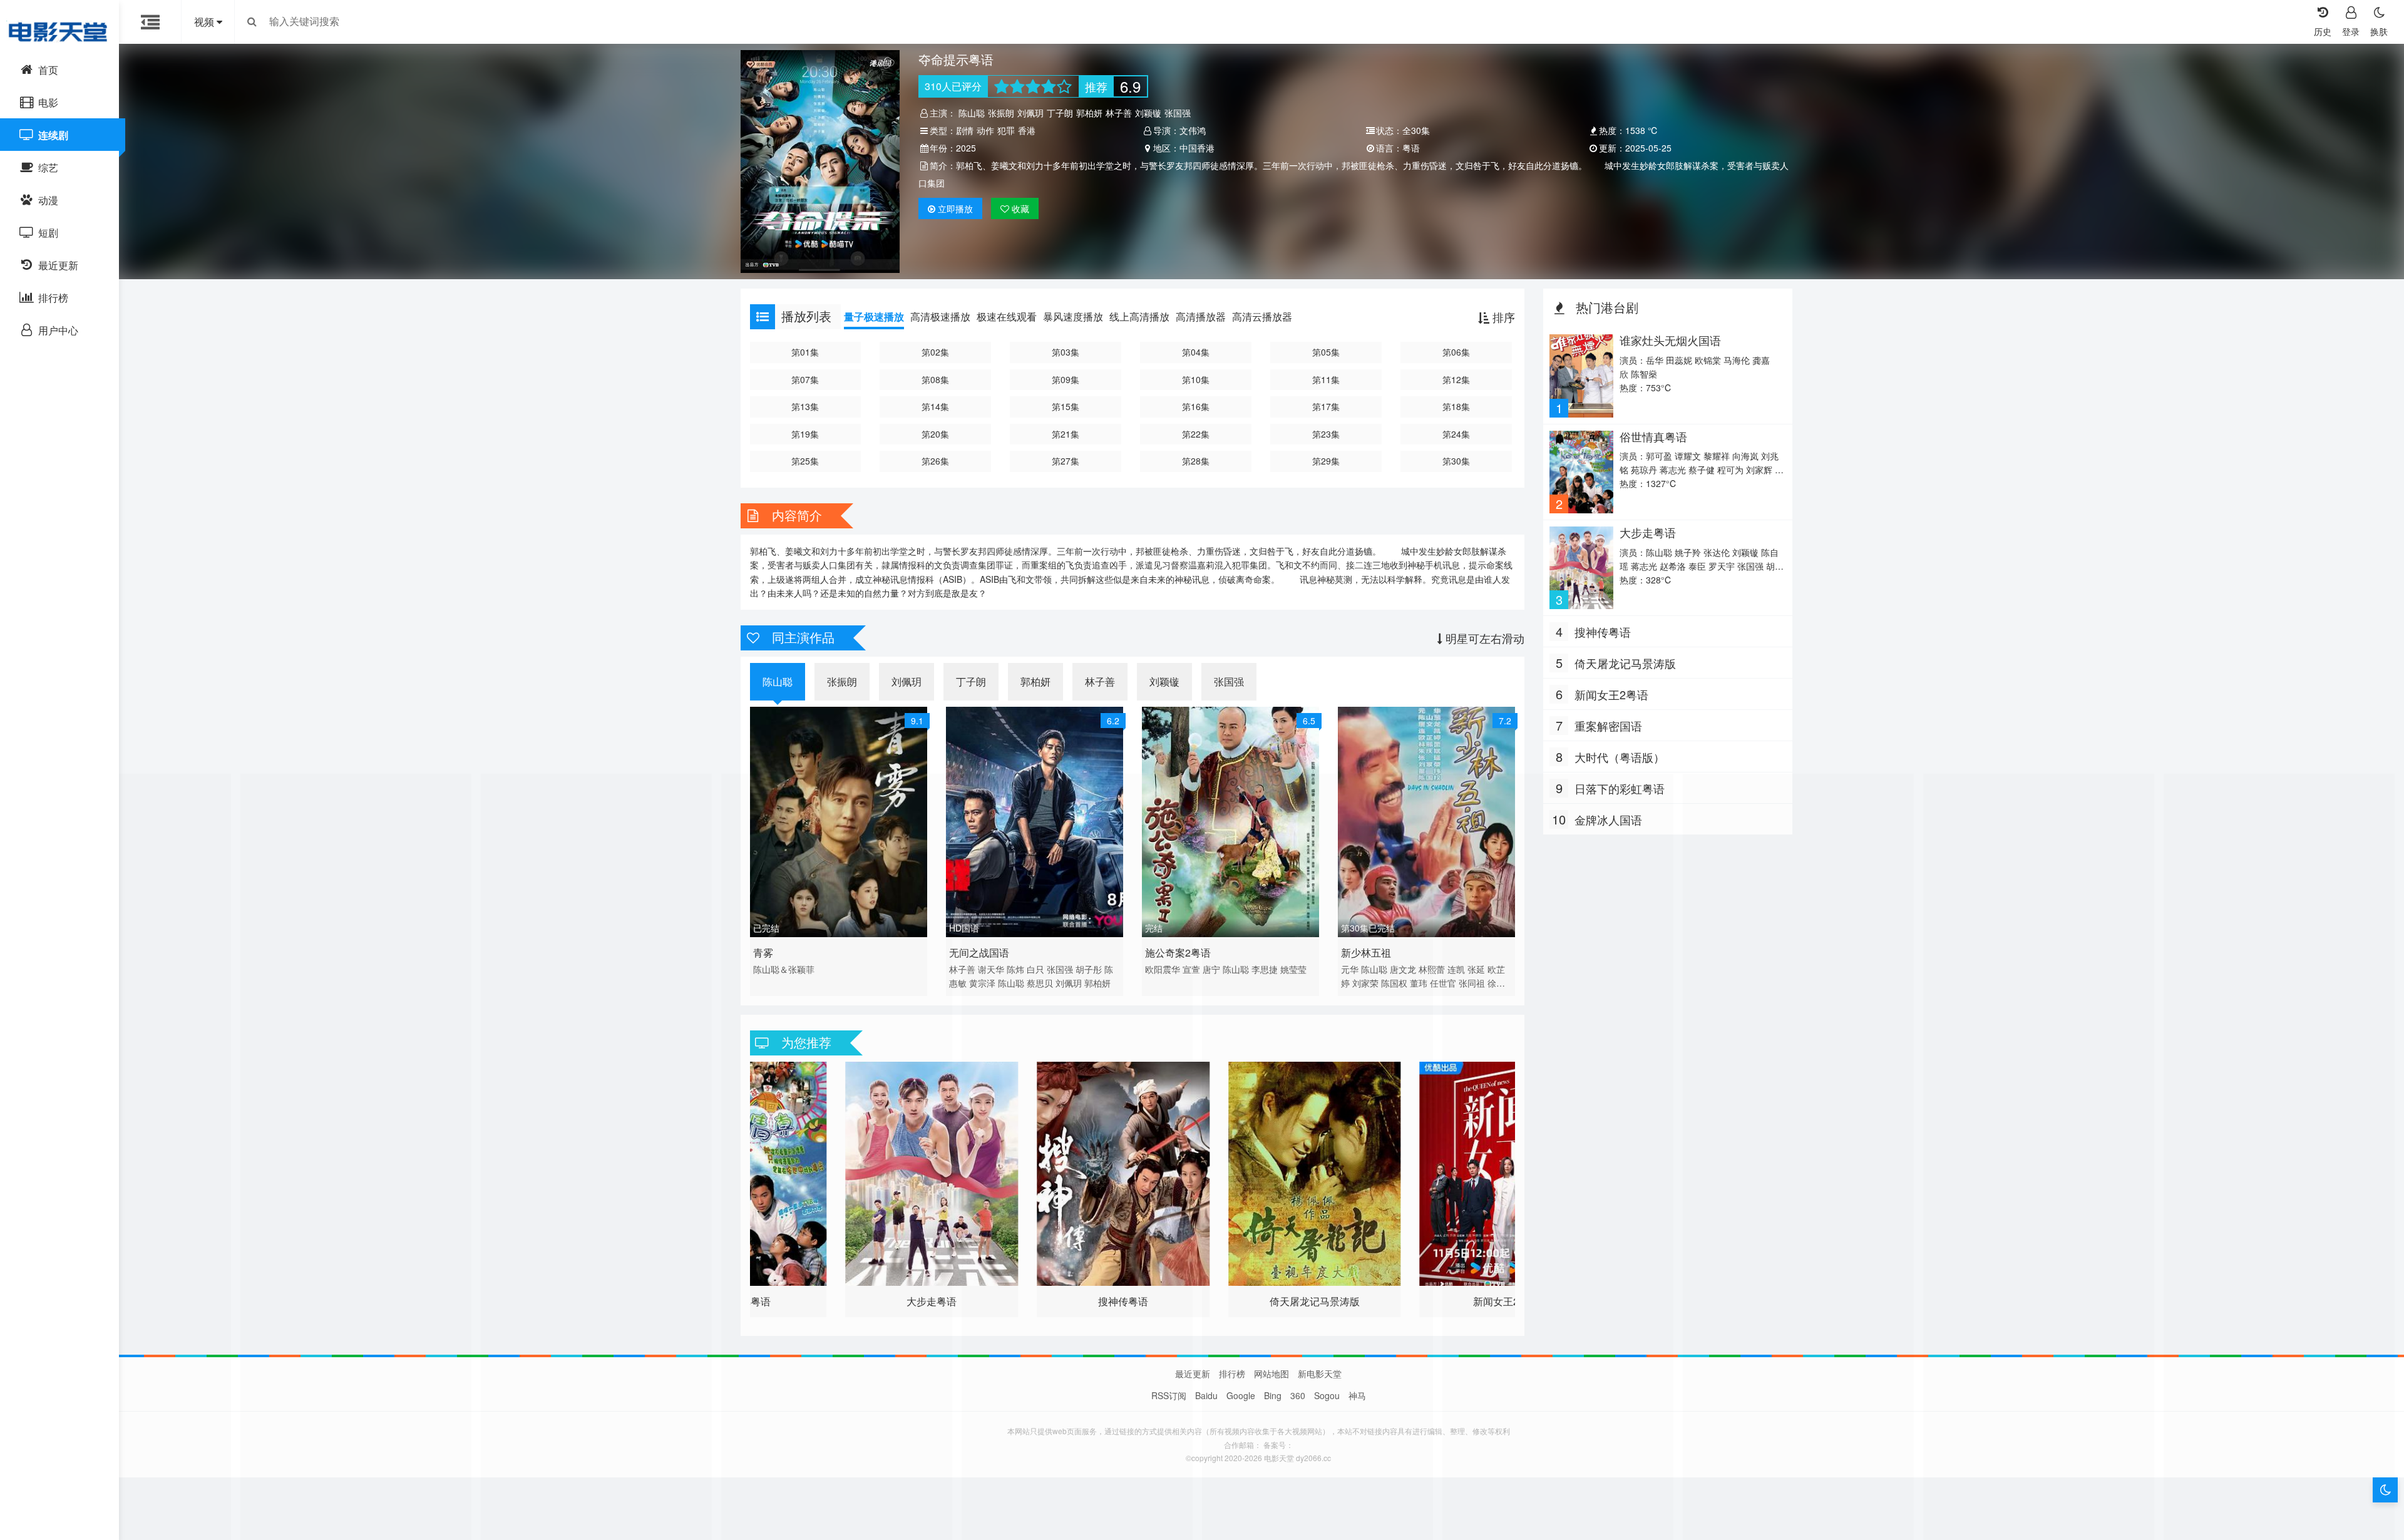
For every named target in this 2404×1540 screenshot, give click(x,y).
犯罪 (1006, 130)
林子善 (1119, 113)
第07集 (805, 379)
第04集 (1196, 352)
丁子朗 (1060, 113)
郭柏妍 (1089, 113)
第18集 (1456, 406)
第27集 (1066, 461)
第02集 (935, 352)
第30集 (1456, 461)
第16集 (1196, 406)
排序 (1502, 317)
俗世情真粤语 (1653, 436)
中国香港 (1197, 148)
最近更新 (1193, 1373)
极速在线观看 (1007, 316)
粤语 (1411, 148)
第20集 (935, 434)
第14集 (935, 406)
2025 (966, 148)
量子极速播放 (874, 316)
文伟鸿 (1193, 130)
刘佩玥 (1030, 113)
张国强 (1178, 113)
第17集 (1326, 406)
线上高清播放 (1139, 316)
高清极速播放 (940, 316)
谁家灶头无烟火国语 (1670, 340)
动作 (985, 130)
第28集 (1196, 461)
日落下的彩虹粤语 (1620, 788)
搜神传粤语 (1603, 632)
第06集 (1456, 352)
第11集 (1326, 379)
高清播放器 (1201, 316)
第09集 (1066, 379)
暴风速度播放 (1073, 316)
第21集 (1066, 434)
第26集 (935, 461)
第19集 (805, 434)
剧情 (965, 130)
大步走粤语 (1648, 532)
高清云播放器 (1262, 316)
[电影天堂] (59, 31)
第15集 (1066, 406)
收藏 (1019, 208)
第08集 (935, 379)
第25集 (805, 461)
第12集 (1456, 379)
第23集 (1326, 434)
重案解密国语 (1608, 726)
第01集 (805, 352)
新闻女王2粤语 (1611, 694)
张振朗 (1001, 113)
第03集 (1066, 352)
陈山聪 (972, 113)
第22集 (1196, 434)
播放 (955, 208)
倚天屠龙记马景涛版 (1625, 663)
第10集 (1196, 379)
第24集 (1456, 434)
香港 (1027, 130)
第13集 (805, 406)
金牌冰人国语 (1608, 819)
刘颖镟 (1148, 113)
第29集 (1326, 461)
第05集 (1326, 352)
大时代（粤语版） (1620, 757)
